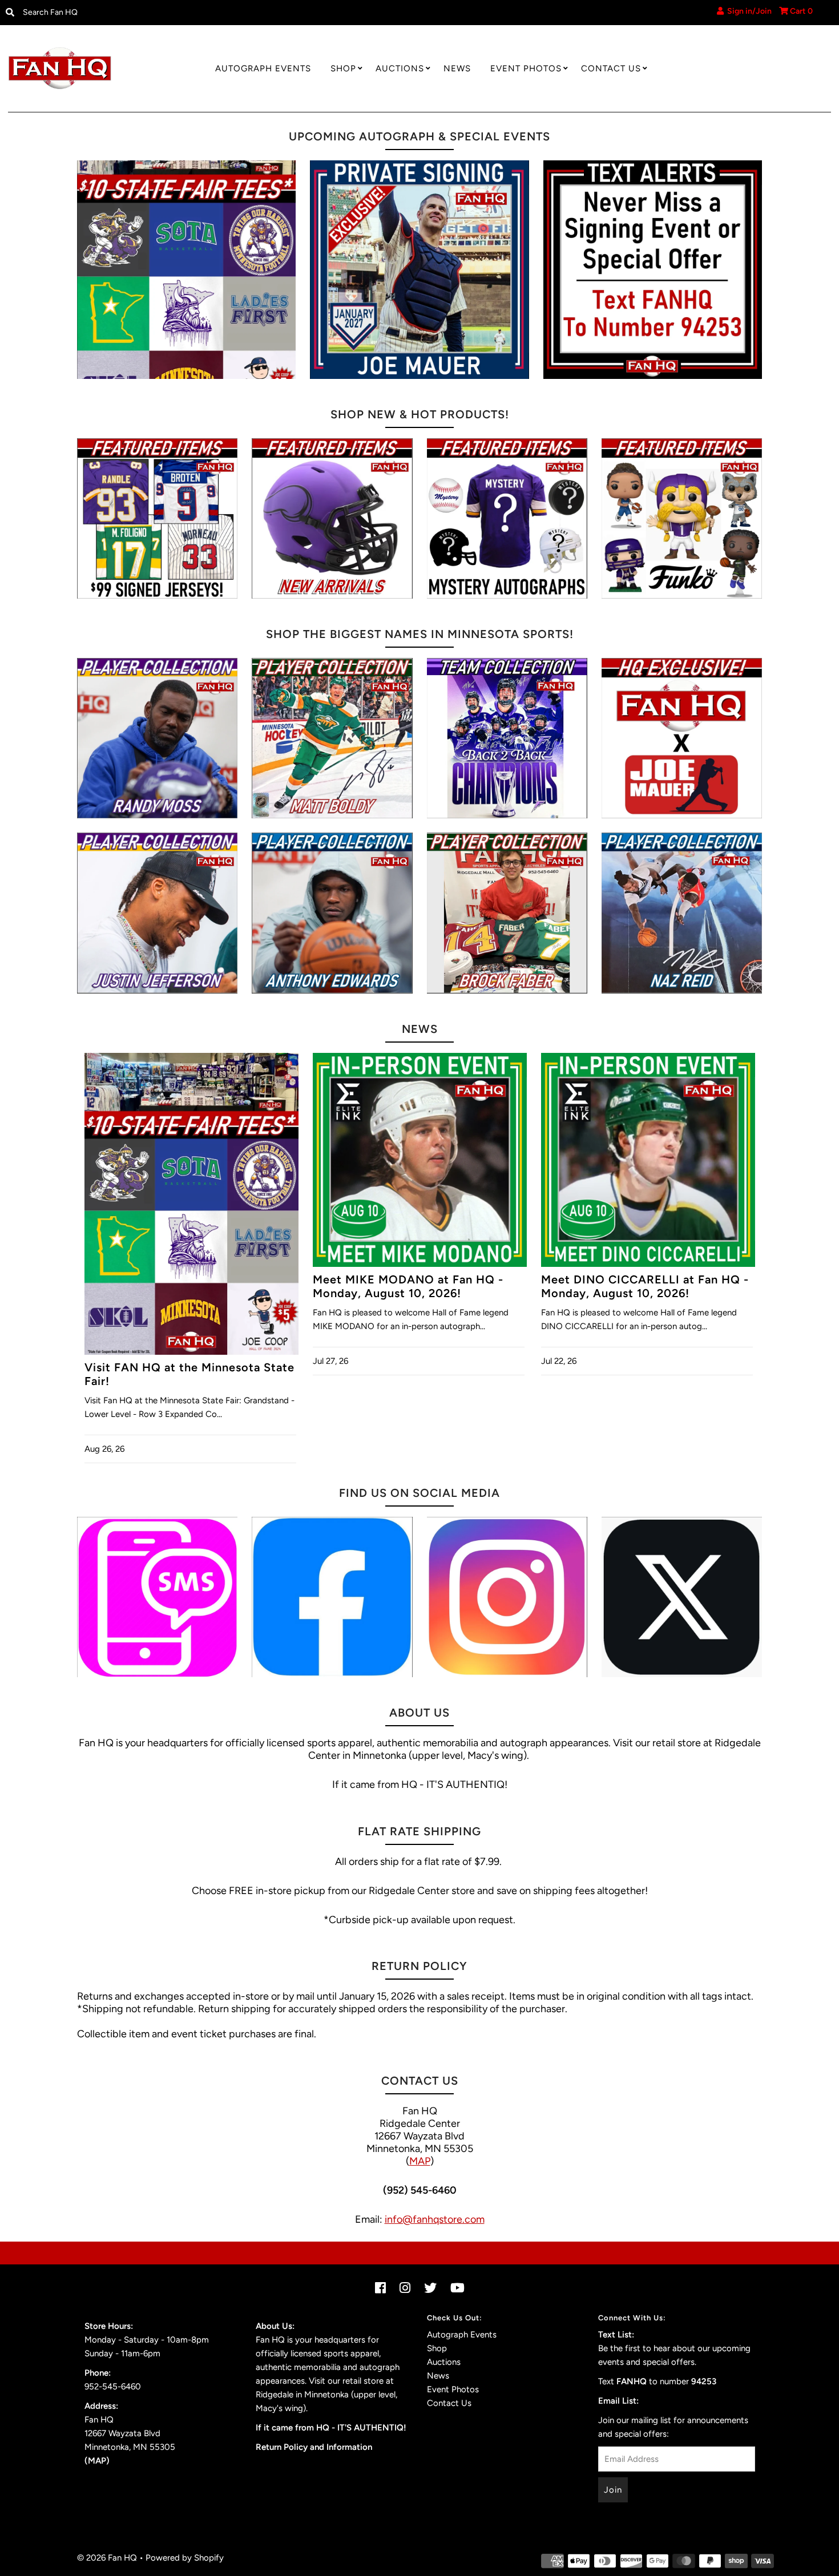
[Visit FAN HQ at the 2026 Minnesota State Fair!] (186, 270)
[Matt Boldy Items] (332, 738)
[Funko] (682, 518)
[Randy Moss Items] (157, 738)
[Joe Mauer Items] (682, 738)
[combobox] (113, 13)
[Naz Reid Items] (682, 913)
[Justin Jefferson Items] (157, 913)
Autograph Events (263, 68)
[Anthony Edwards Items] (332, 913)
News (457, 68)
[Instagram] (507, 1597)
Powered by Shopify (185, 2558)
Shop (343, 68)
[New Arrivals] (332, 518)
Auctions (400, 68)
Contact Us (611, 68)
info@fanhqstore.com (435, 2219)
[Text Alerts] (653, 270)
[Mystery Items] (507, 518)
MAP (420, 2161)
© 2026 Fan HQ (107, 2558)
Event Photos (526, 68)
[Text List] (157, 1597)
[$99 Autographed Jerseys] (157, 518)
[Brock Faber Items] (507, 913)
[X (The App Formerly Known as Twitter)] (682, 1597)
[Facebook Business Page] (332, 1597)
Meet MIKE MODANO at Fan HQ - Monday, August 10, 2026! (408, 1286)
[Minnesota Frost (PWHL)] (507, 738)
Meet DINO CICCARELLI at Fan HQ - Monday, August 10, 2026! (645, 1286)
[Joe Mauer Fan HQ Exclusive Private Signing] (419, 270)
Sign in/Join (748, 11)
